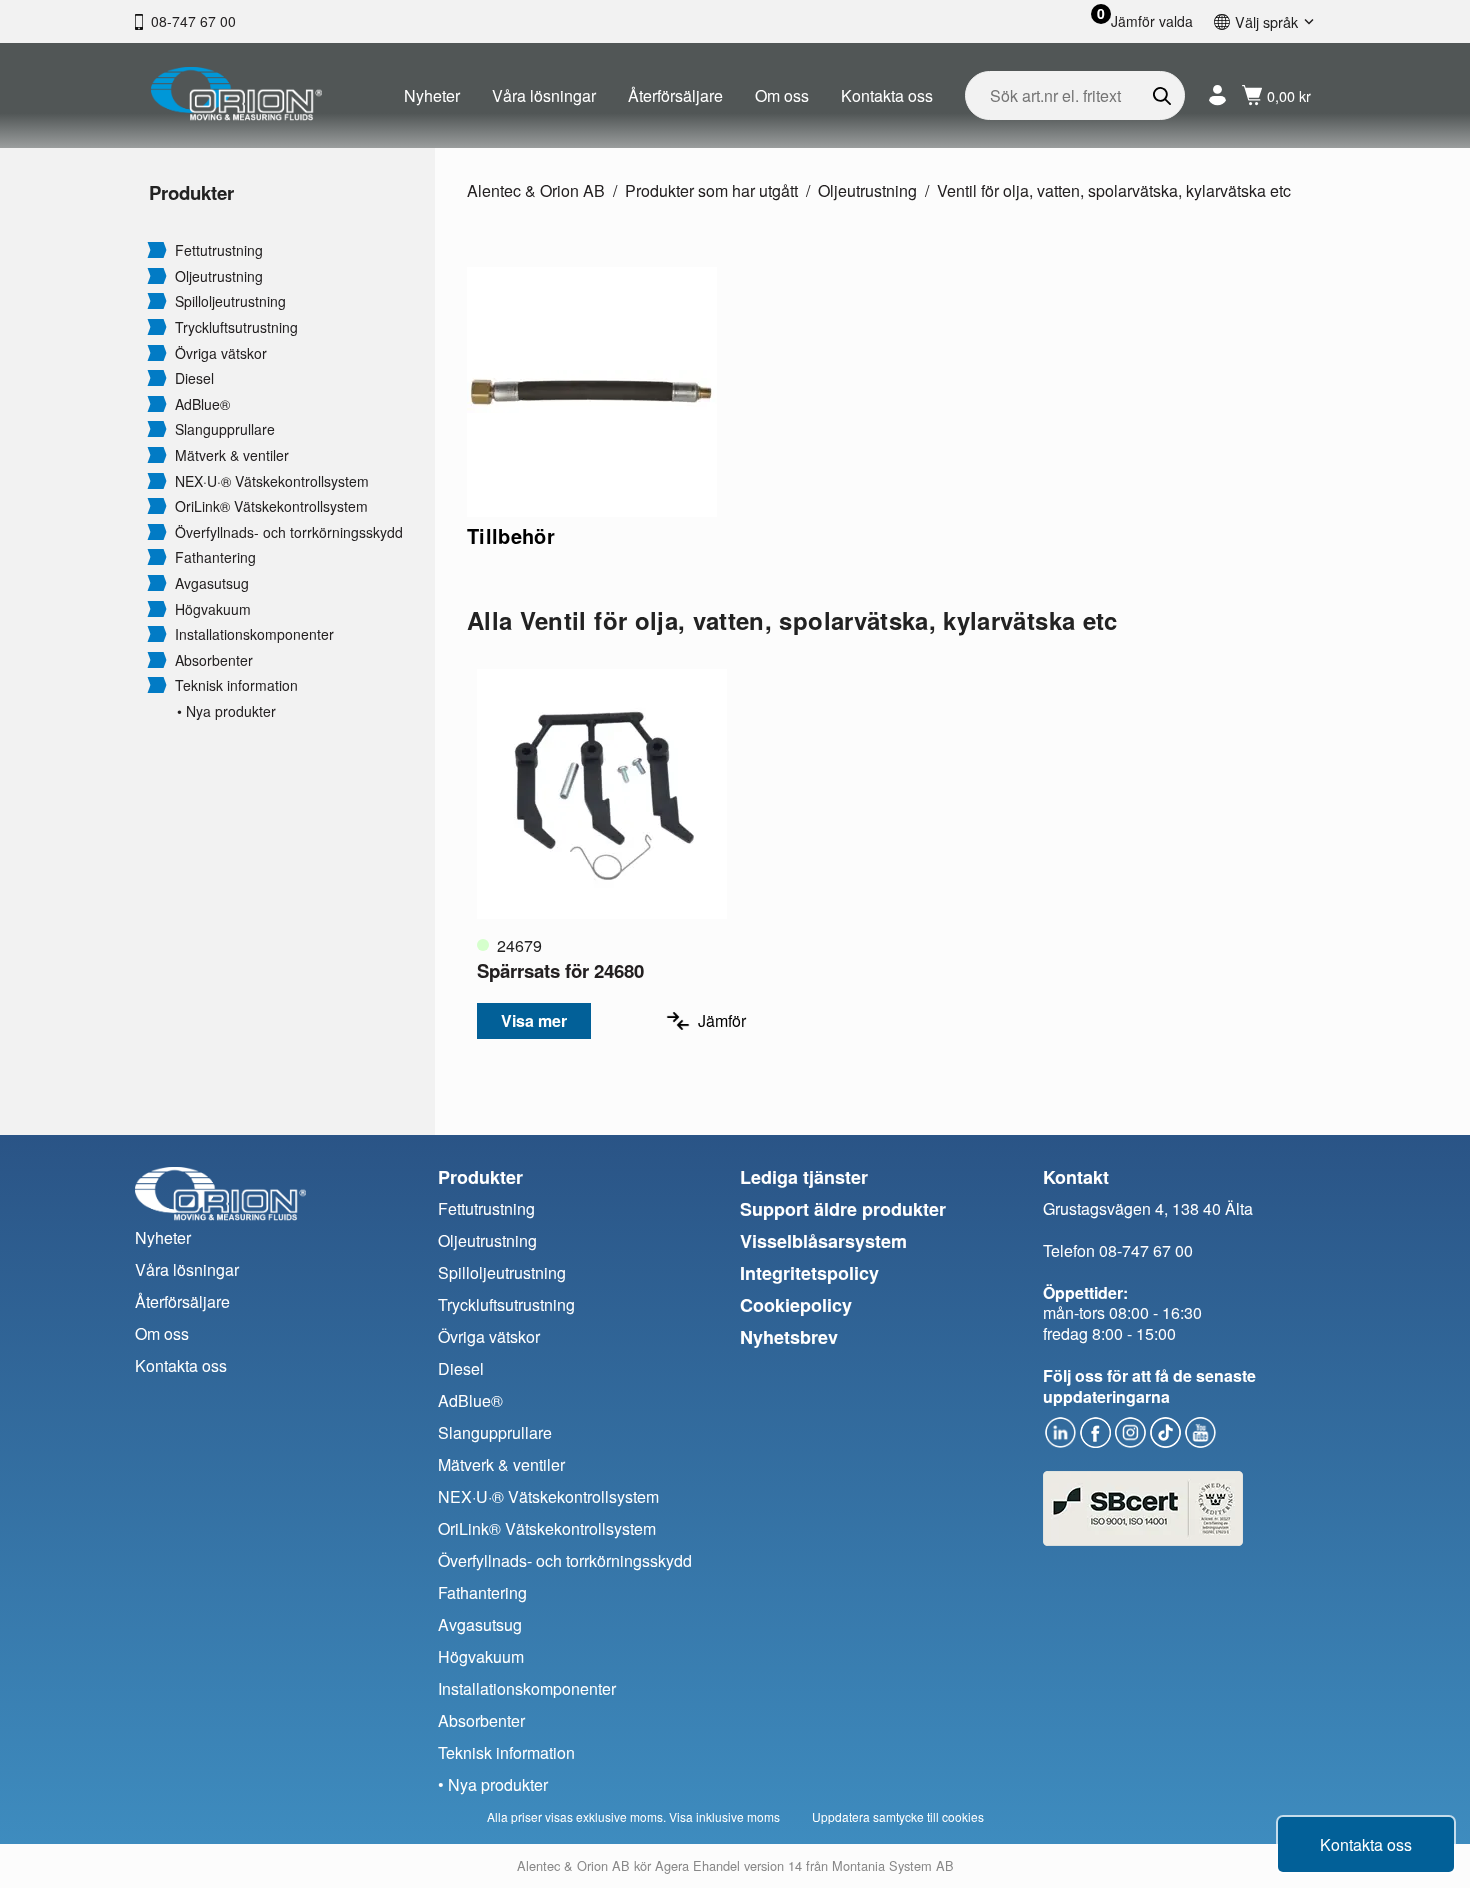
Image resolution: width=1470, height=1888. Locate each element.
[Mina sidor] (1217, 95)
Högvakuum (213, 609)
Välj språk (1266, 21)
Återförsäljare (675, 95)
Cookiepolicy (796, 1305)
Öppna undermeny (157, 249)
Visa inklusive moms (724, 1816)
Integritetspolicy (809, 1273)
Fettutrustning (219, 250)
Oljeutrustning (219, 276)
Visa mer (534, 1020)
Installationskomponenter (254, 634)
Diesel (194, 378)
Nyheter (432, 95)
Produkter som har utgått (711, 190)
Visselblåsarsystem (823, 1241)
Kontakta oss (887, 95)
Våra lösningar (544, 95)
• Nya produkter (226, 711)
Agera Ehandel (697, 1865)
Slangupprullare (225, 429)
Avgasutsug (212, 583)
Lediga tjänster (804, 1177)
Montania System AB (893, 1865)
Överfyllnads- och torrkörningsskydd (289, 532)
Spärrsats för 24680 (560, 970)
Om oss (782, 95)
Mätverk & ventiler (232, 455)
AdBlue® (202, 404)
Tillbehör (511, 535)
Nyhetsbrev (789, 1337)
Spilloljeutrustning (230, 301)
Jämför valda (1152, 21)
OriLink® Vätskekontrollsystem (271, 506)
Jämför (722, 1020)
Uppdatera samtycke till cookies (898, 1816)
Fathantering (215, 557)
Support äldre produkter (843, 1209)
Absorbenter (214, 660)
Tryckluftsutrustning (236, 327)
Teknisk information (236, 685)
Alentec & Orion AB (536, 190)
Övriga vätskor (221, 353)
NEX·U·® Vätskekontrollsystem (272, 481)
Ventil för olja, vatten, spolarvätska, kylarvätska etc (1114, 190)
